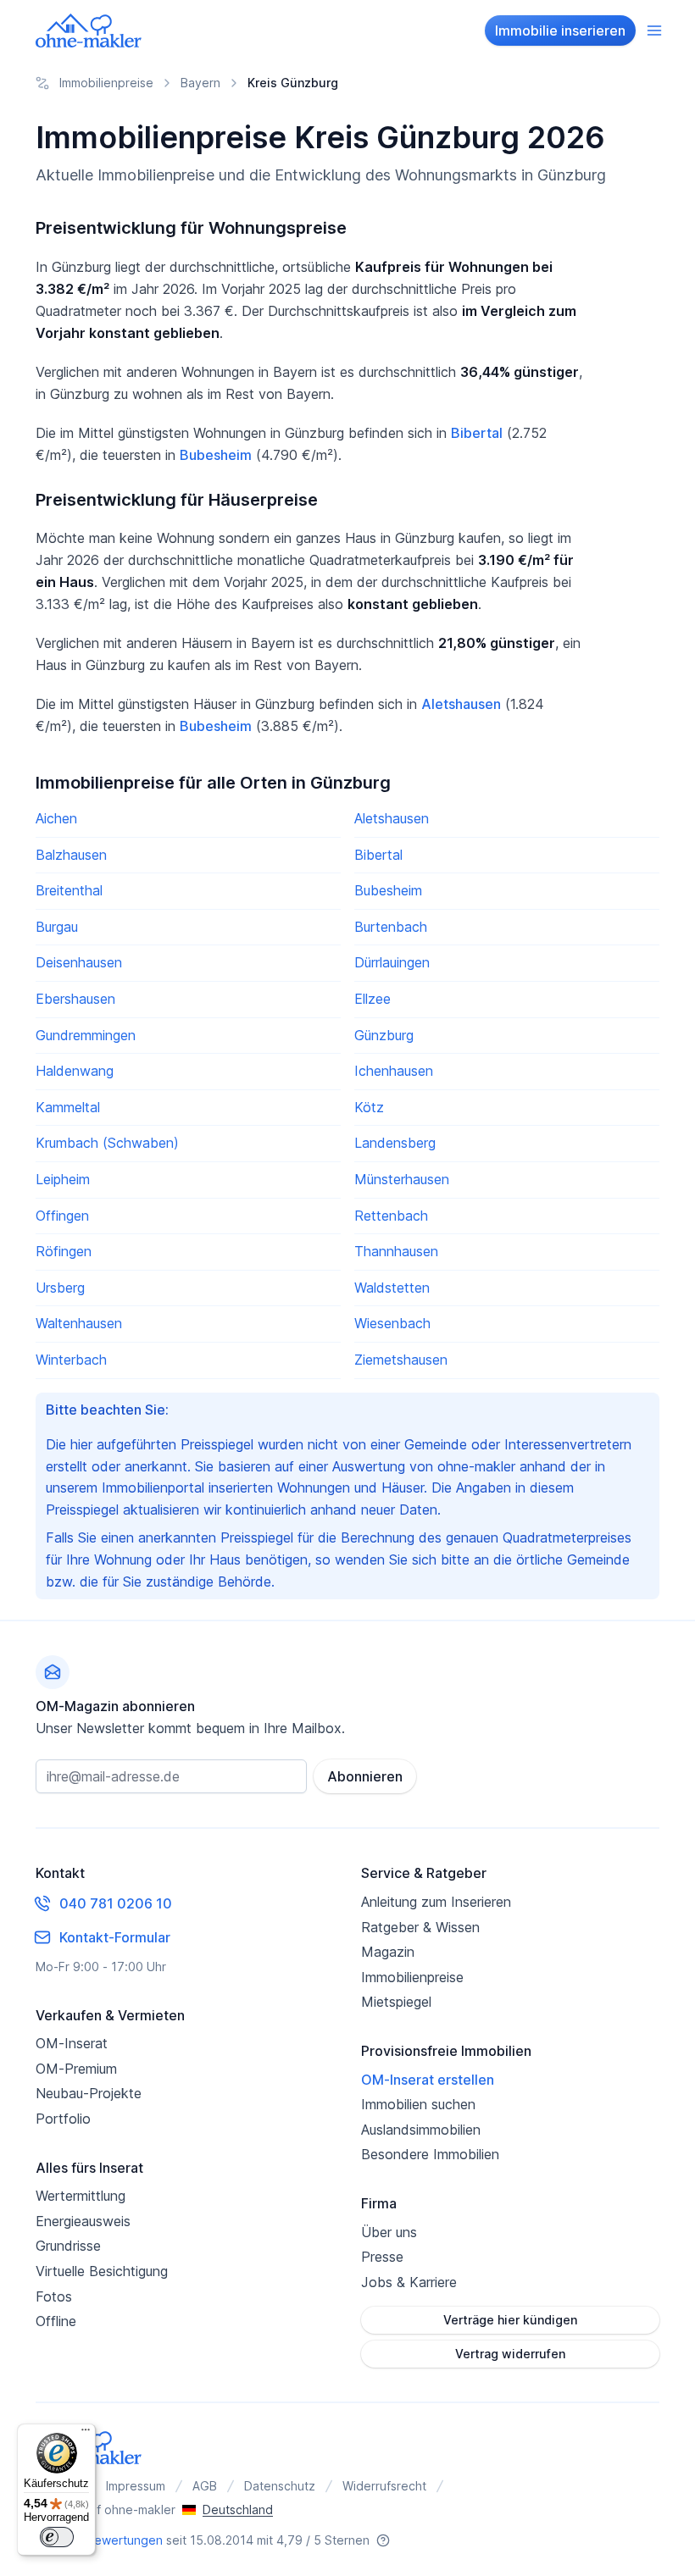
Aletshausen (461, 704)
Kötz (369, 1107)
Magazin (388, 1952)
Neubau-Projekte (89, 2093)
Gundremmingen (86, 1035)
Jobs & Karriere (409, 2282)
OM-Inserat (72, 2043)
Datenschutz (280, 2486)
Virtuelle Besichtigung (102, 2271)
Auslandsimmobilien (421, 2130)
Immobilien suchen (418, 2104)
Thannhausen (396, 1251)
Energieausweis (83, 2221)
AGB (205, 2486)
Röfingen (64, 1251)
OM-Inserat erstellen (428, 2080)
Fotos (54, 2296)
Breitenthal (69, 890)
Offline (56, 2321)
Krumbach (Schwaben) (107, 1143)
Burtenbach (391, 927)
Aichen (56, 818)
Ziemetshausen (401, 1360)
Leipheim (63, 1179)
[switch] (57, 2537)
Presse (382, 2257)
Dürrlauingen (392, 962)
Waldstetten (392, 1288)
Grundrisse (68, 2246)
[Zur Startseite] (89, 30)
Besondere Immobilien (430, 2154)
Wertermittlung (81, 2196)
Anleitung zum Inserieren (436, 1902)
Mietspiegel (396, 2002)
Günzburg (384, 1035)
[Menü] (86, 2434)
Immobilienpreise (412, 1977)
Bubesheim (216, 455)
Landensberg (395, 1143)
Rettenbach (391, 1216)
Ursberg (60, 1288)
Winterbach (71, 1360)
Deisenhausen (79, 962)
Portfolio (63, 2119)
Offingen (62, 1216)
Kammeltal (68, 1107)
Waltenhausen (79, 1323)
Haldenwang (75, 1071)
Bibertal (477, 433)
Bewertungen (125, 2540)
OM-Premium (76, 2069)
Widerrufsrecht (384, 2486)
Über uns (389, 2232)
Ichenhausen (394, 1071)
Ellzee (373, 999)
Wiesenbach (392, 1323)
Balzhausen (71, 855)
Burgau (57, 927)
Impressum (136, 2486)
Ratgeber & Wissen (420, 1927)
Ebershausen (75, 999)
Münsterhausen (402, 1179)
